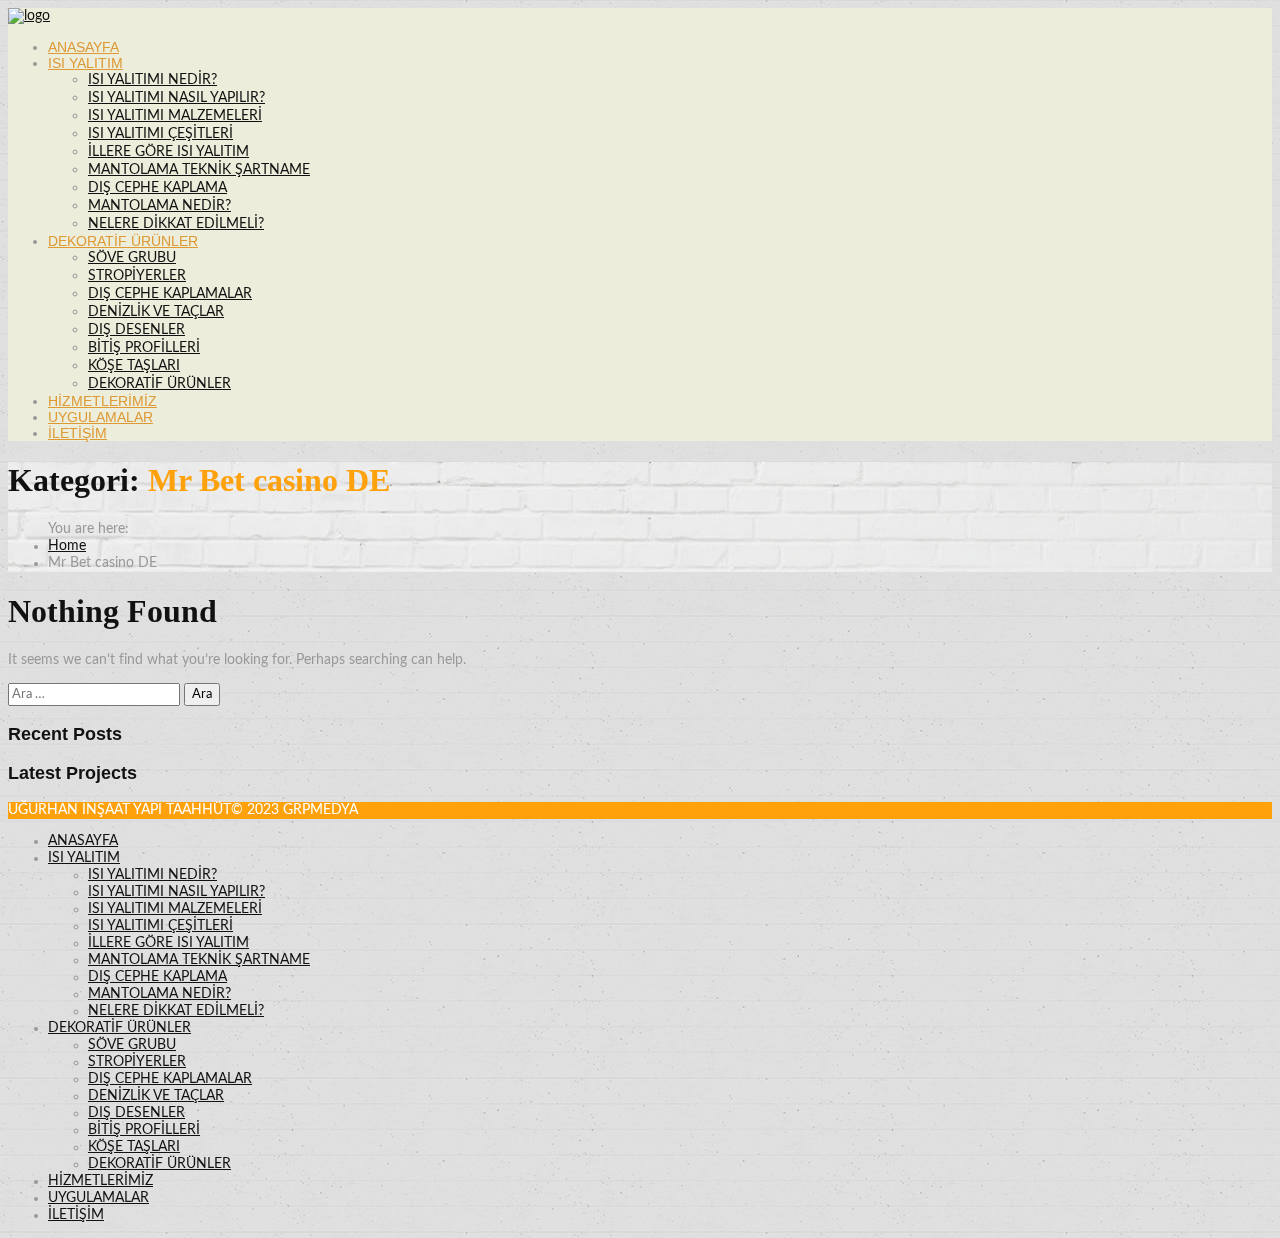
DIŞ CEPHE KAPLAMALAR (170, 294)
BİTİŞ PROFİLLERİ (144, 348)
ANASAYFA (83, 47)
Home (67, 546)
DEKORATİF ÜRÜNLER (123, 241)
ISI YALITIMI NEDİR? (152, 80)
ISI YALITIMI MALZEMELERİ (175, 116)
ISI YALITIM (85, 63)
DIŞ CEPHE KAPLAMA (157, 188)
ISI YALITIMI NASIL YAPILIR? (176, 98)
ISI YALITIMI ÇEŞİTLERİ (160, 134)
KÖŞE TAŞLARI (134, 366)
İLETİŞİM (77, 433)
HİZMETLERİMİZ (102, 401)
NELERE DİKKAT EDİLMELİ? (176, 224)
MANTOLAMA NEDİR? (159, 206)
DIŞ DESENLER (136, 330)
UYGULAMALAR (100, 417)
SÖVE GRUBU (132, 258)
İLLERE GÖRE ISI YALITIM (168, 152)
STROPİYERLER (137, 276)
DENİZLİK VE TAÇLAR (156, 312)
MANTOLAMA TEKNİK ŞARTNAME (199, 170)
